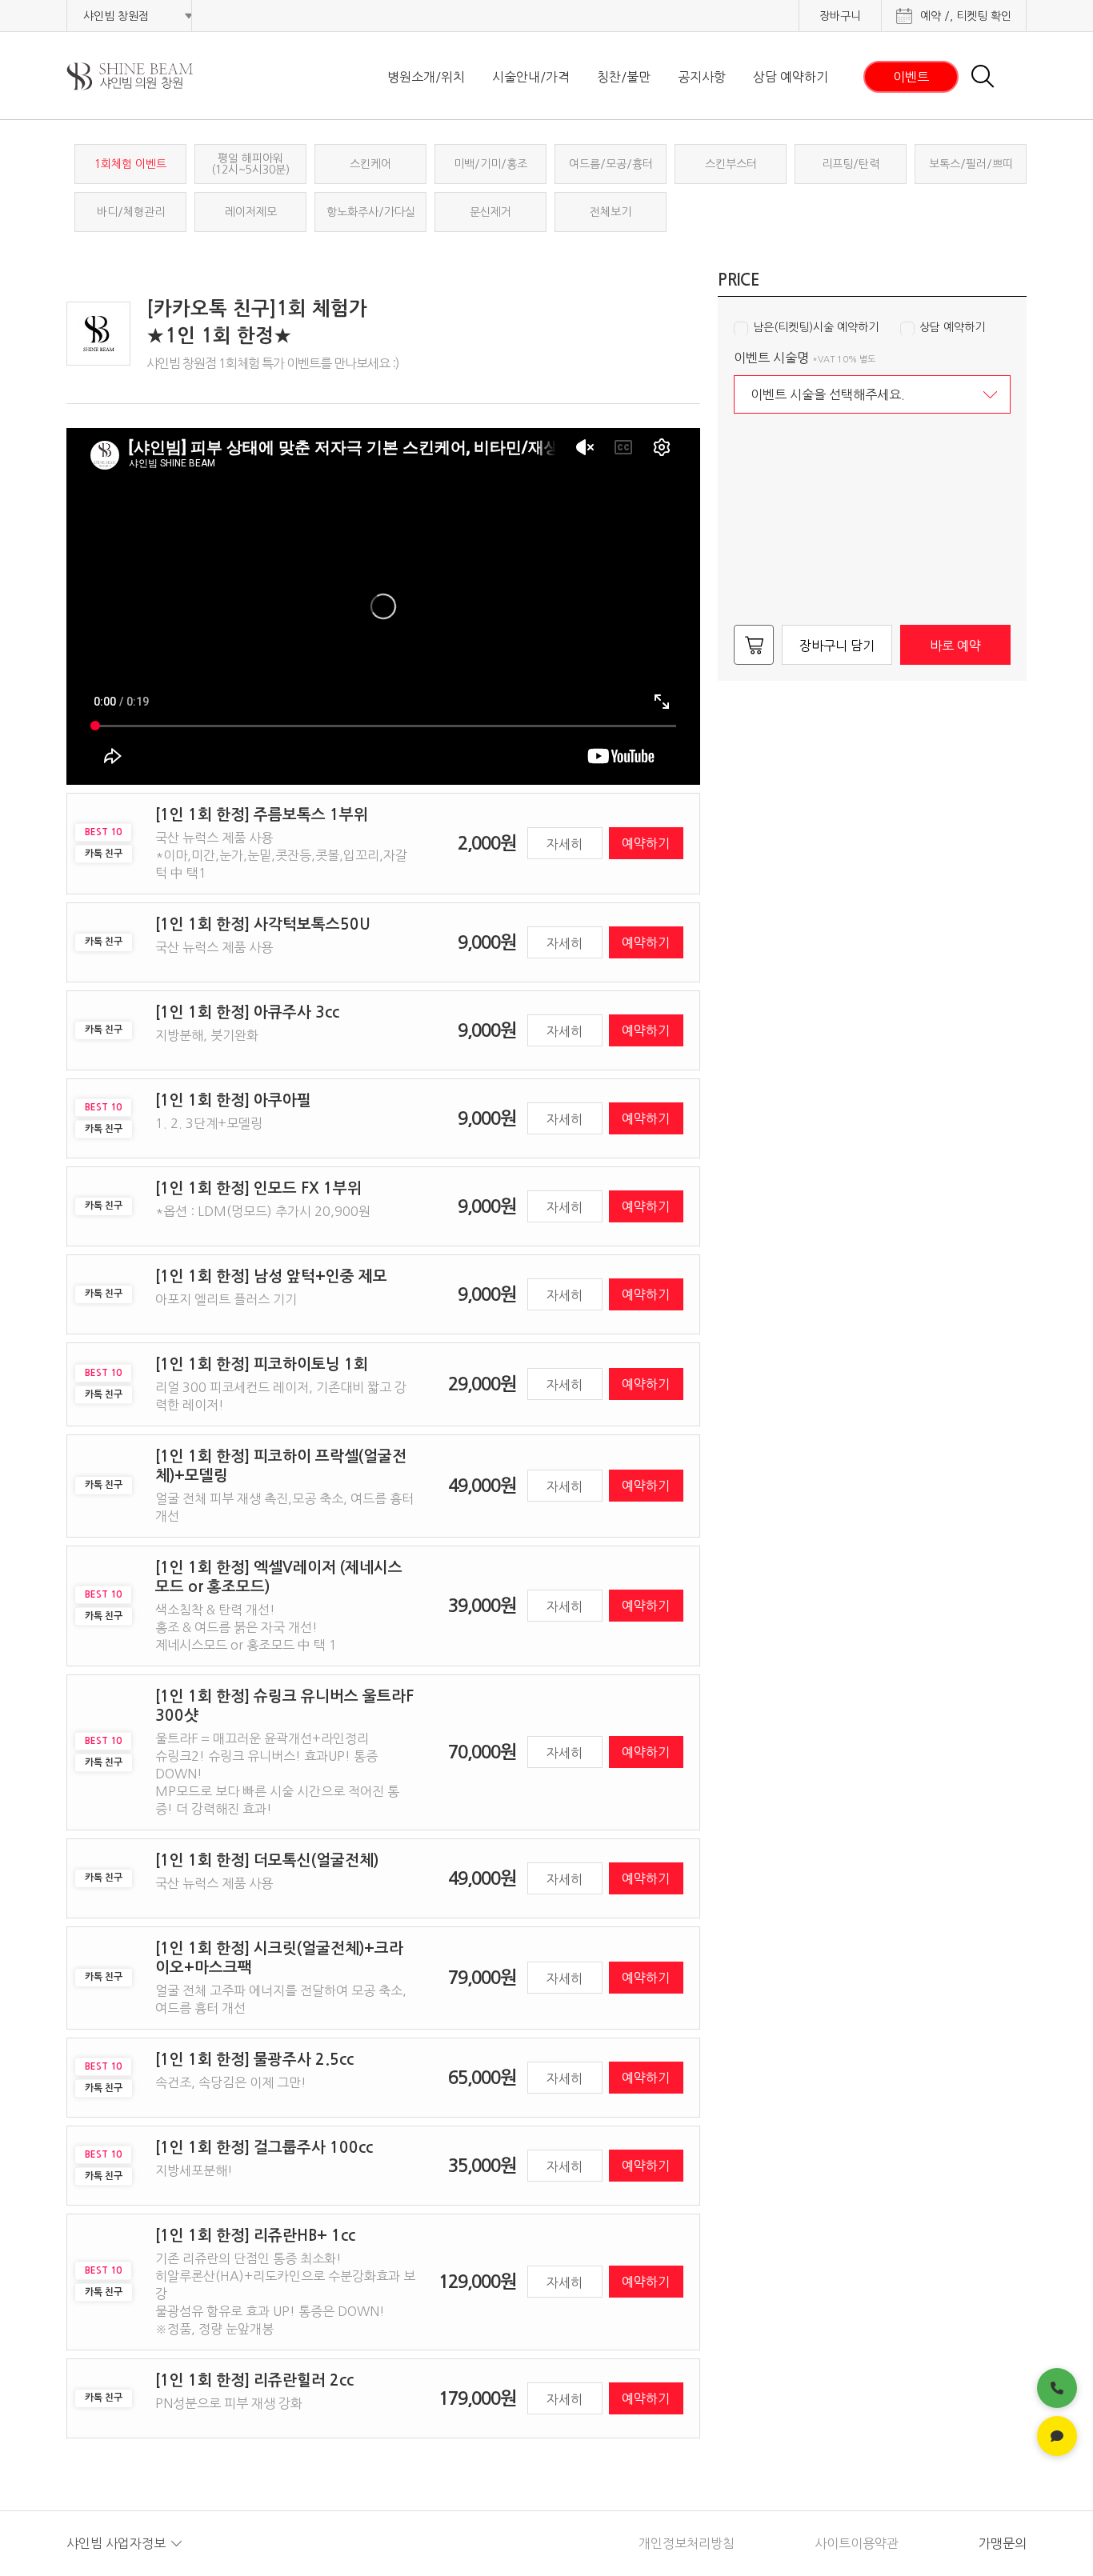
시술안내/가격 (531, 77)
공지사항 (702, 77)
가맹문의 (1003, 2543)
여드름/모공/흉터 (611, 164)
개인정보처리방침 (687, 2543)
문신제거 (490, 212)
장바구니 (840, 16)
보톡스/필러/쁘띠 (971, 164)
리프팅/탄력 (851, 164)
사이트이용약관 (857, 2543)
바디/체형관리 (131, 212)
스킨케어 (370, 164)
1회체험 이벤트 (130, 164)
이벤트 (911, 77)
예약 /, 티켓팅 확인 (966, 16)
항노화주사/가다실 (371, 212)
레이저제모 (251, 212)
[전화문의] (1057, 2388)
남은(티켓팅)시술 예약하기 (816, 327)
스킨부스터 (731, 164)
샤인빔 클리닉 (150, 76)
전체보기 (611, 212)
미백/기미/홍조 (490, 164)
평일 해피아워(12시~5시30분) (250, 164)
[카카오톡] (1057, 2436)
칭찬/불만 (624, 77)
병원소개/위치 (426, 77)
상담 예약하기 (791, 77)
